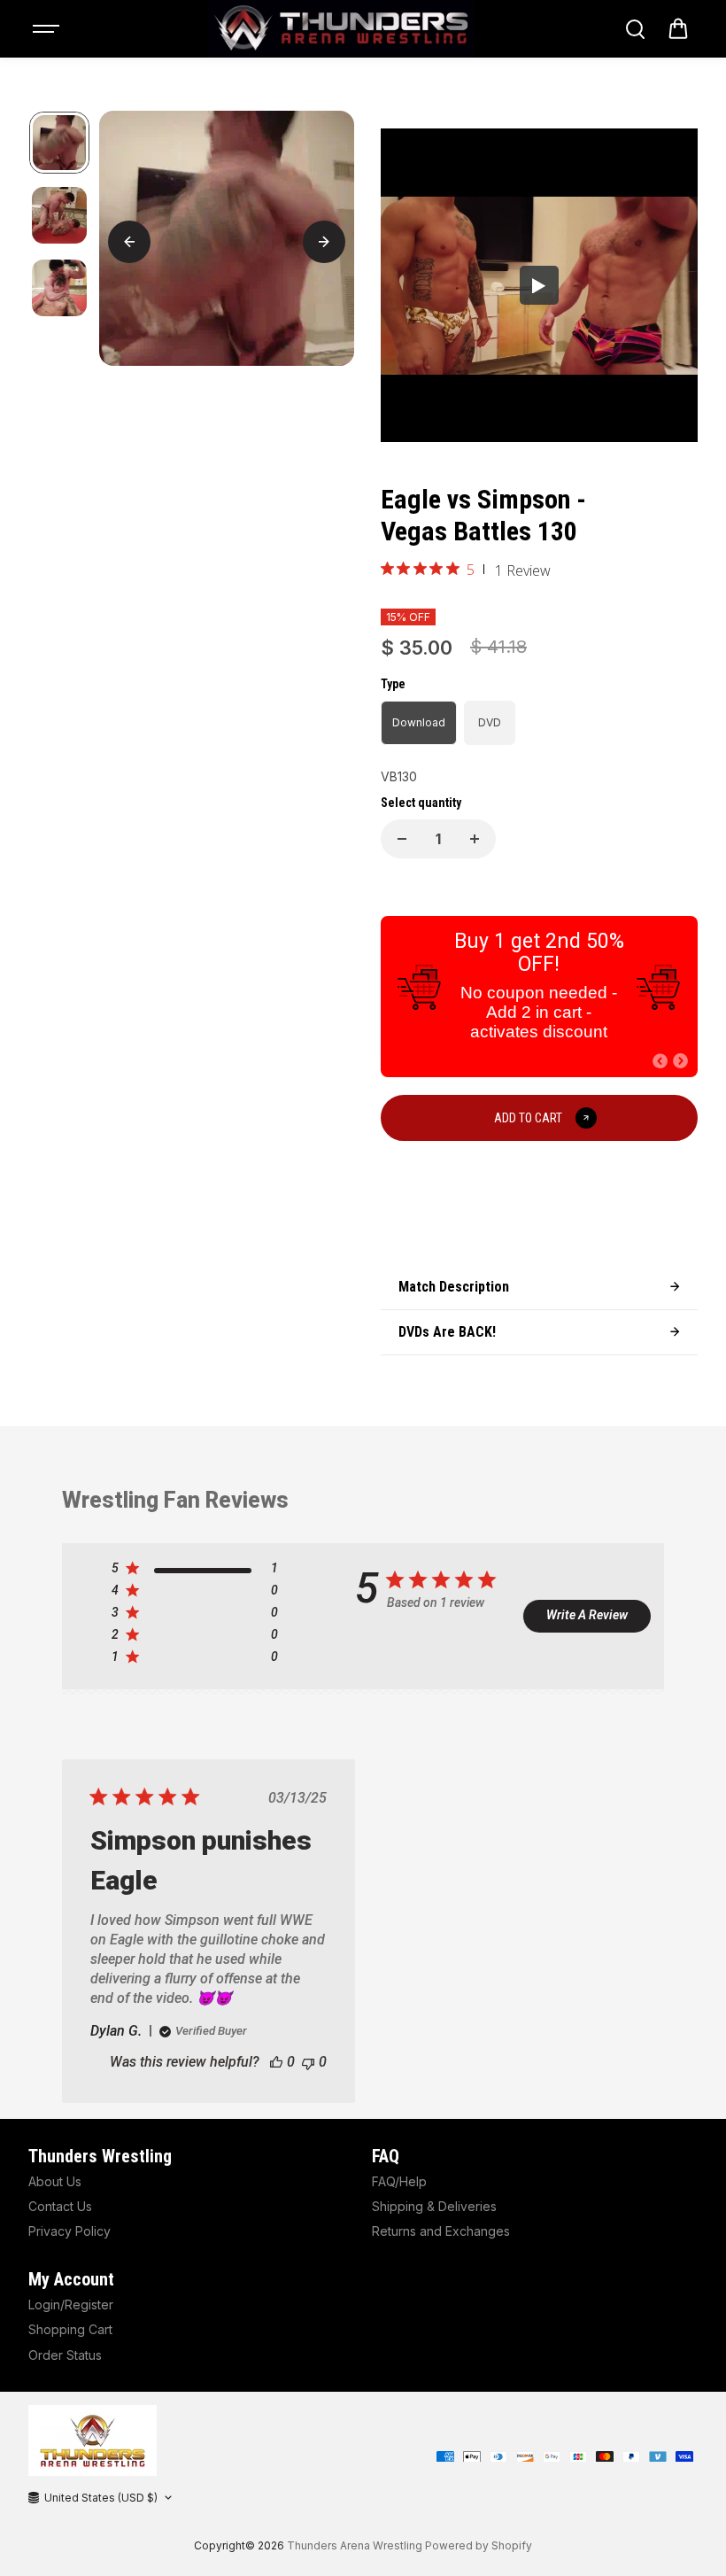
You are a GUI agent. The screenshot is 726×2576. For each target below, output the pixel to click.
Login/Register (71, 2304)
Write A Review (587, 1615)
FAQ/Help (399, 2181)
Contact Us (60, 2206)
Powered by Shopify (479, 2545)
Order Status (65, 2355)
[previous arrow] (129, 242)
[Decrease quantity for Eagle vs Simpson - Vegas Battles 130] (402, 839)
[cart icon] (678, 29)
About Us (55, 2181)
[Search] (635, 29)
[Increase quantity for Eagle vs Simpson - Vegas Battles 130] (475, 839)
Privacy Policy (70, 2231)
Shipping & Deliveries (434, 2206)
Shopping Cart (70, 2329)
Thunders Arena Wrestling (355, 2545)
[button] (660, 1061)
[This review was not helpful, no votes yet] (308, 2062)
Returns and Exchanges (441, 2231)
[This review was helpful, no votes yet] (276, 2062)
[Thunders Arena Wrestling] (341, 29)
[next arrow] (324, 242)
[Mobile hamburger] (48, 29)
